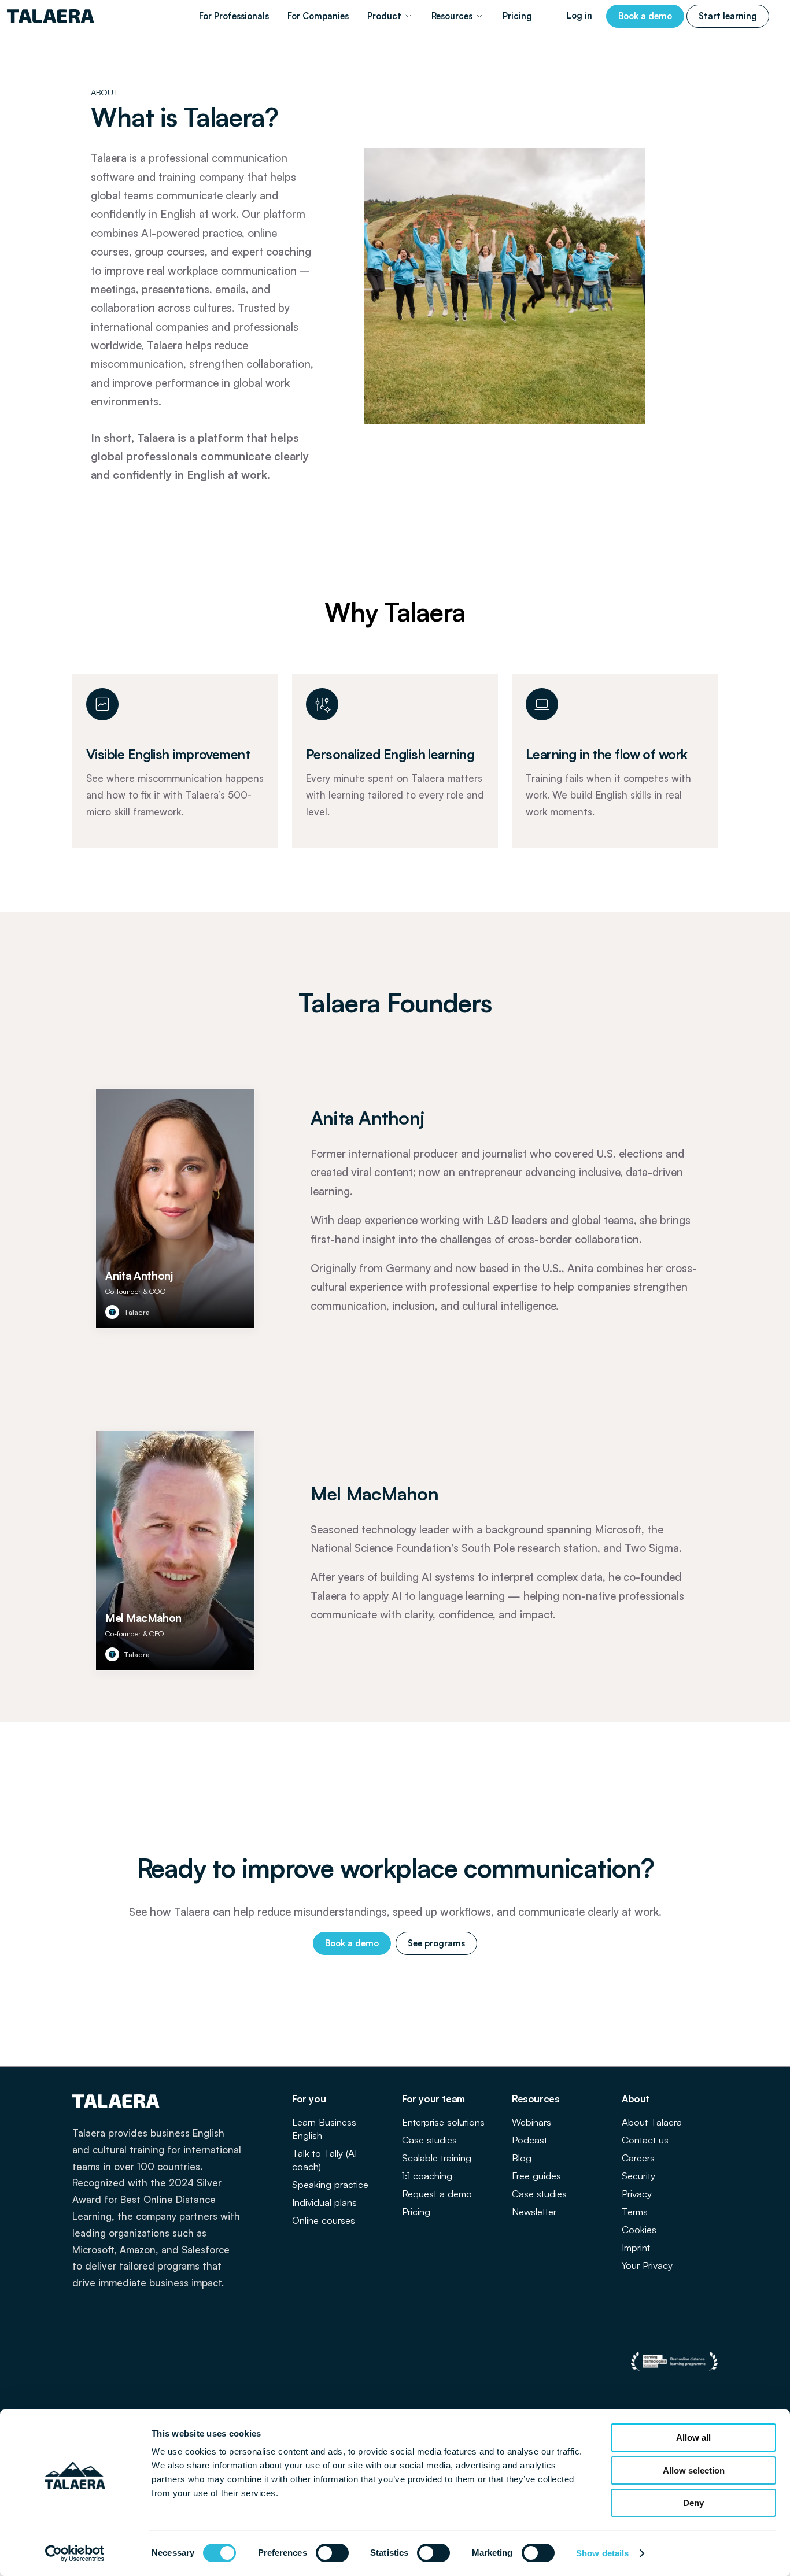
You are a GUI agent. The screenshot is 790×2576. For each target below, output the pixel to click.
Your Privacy (647, 2265)
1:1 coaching (427, 2176)
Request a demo (437, 2194)
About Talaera (652, 2122)
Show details (602, 2553)
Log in (579, 15)
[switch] (332, 2553)
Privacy (637, 2194)
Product (384, 16)
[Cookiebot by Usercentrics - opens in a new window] (75, 2553)
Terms (635, 2211)
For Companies (318, 16)
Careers (638, 2158)
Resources (452, 16)
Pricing (517, 16)
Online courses (324, 2220)
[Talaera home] (51, 16)
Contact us (645, 2140)
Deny (693, 2503)
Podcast (529, 2140)
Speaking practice (330, 2184)
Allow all (693, 2438)
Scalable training (437, 2158)
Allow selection (694, 2470)
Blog (522, 2158)
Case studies (429, 2140)
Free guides (536, 2176)
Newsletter (534, 2211)
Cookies (639, 2229)
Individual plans (324, 2202)
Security (638, 2176)
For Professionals (234, 16)
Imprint (636, 2247)
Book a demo (645, 16)
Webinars (531, 2122)
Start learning (728, 16)
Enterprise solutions (443, 2122)
